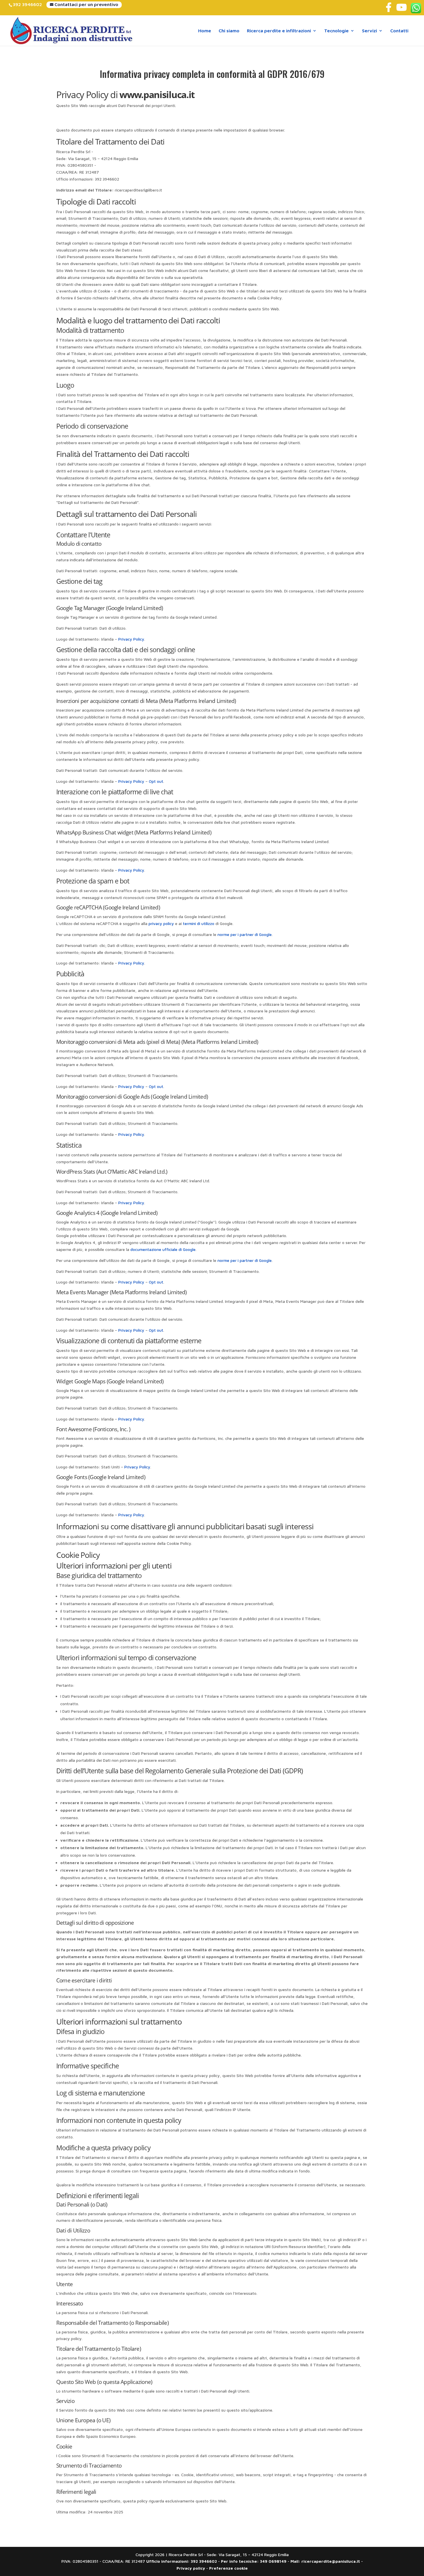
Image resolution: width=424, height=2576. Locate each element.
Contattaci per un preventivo (86, 4)
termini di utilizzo (199, 923)
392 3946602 (27, 4)
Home (205, 31)
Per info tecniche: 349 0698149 (254, 2561)
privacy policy (161, 923)
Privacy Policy (131, 639)
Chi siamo (229, 31)
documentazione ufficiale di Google (163, 1249)
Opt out (156, 781)
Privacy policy (191, 2568)
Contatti (399, 31)
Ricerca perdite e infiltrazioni (279, 31)
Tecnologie (336, 31)
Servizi (369, 31)
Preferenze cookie (228, 2568)
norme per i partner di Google (245, 934)
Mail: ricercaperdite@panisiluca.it (325, 2561)
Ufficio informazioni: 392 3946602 (182, 2561)
